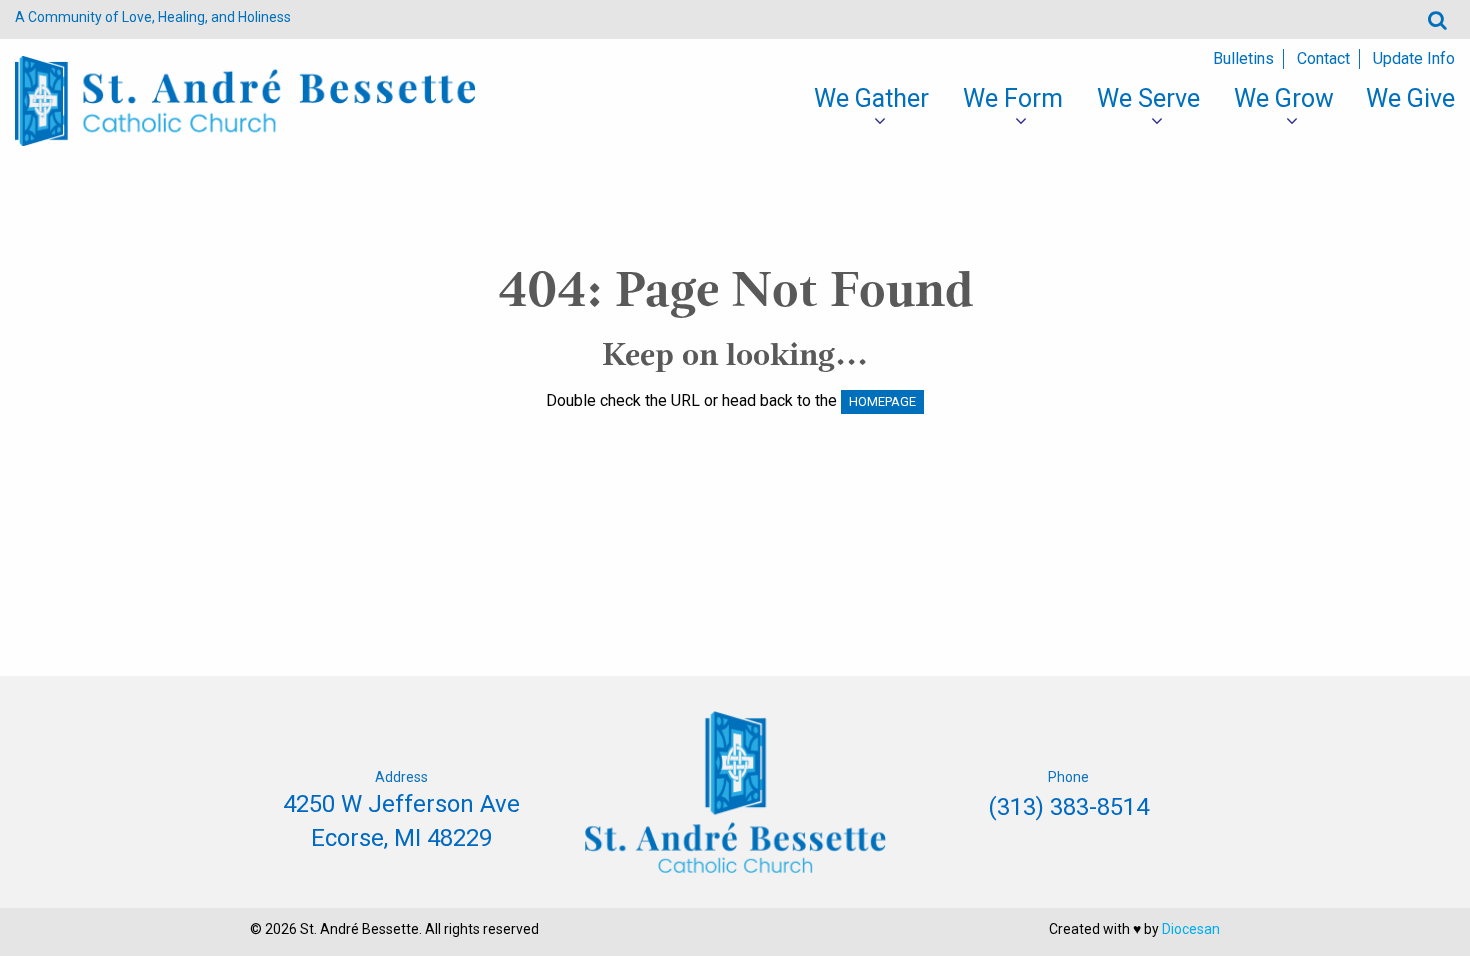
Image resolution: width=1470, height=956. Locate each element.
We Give (1410, 98)
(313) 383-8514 (1068, 807)
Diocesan (1191, 929)
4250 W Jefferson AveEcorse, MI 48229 (401, 821)
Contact (1323, 58)
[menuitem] (871, 99)
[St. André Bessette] (245, 99)
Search (1437, 19)
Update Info (1414, 58)
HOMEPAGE (882, 401)
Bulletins (1243, 58)
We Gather (871, 98)
